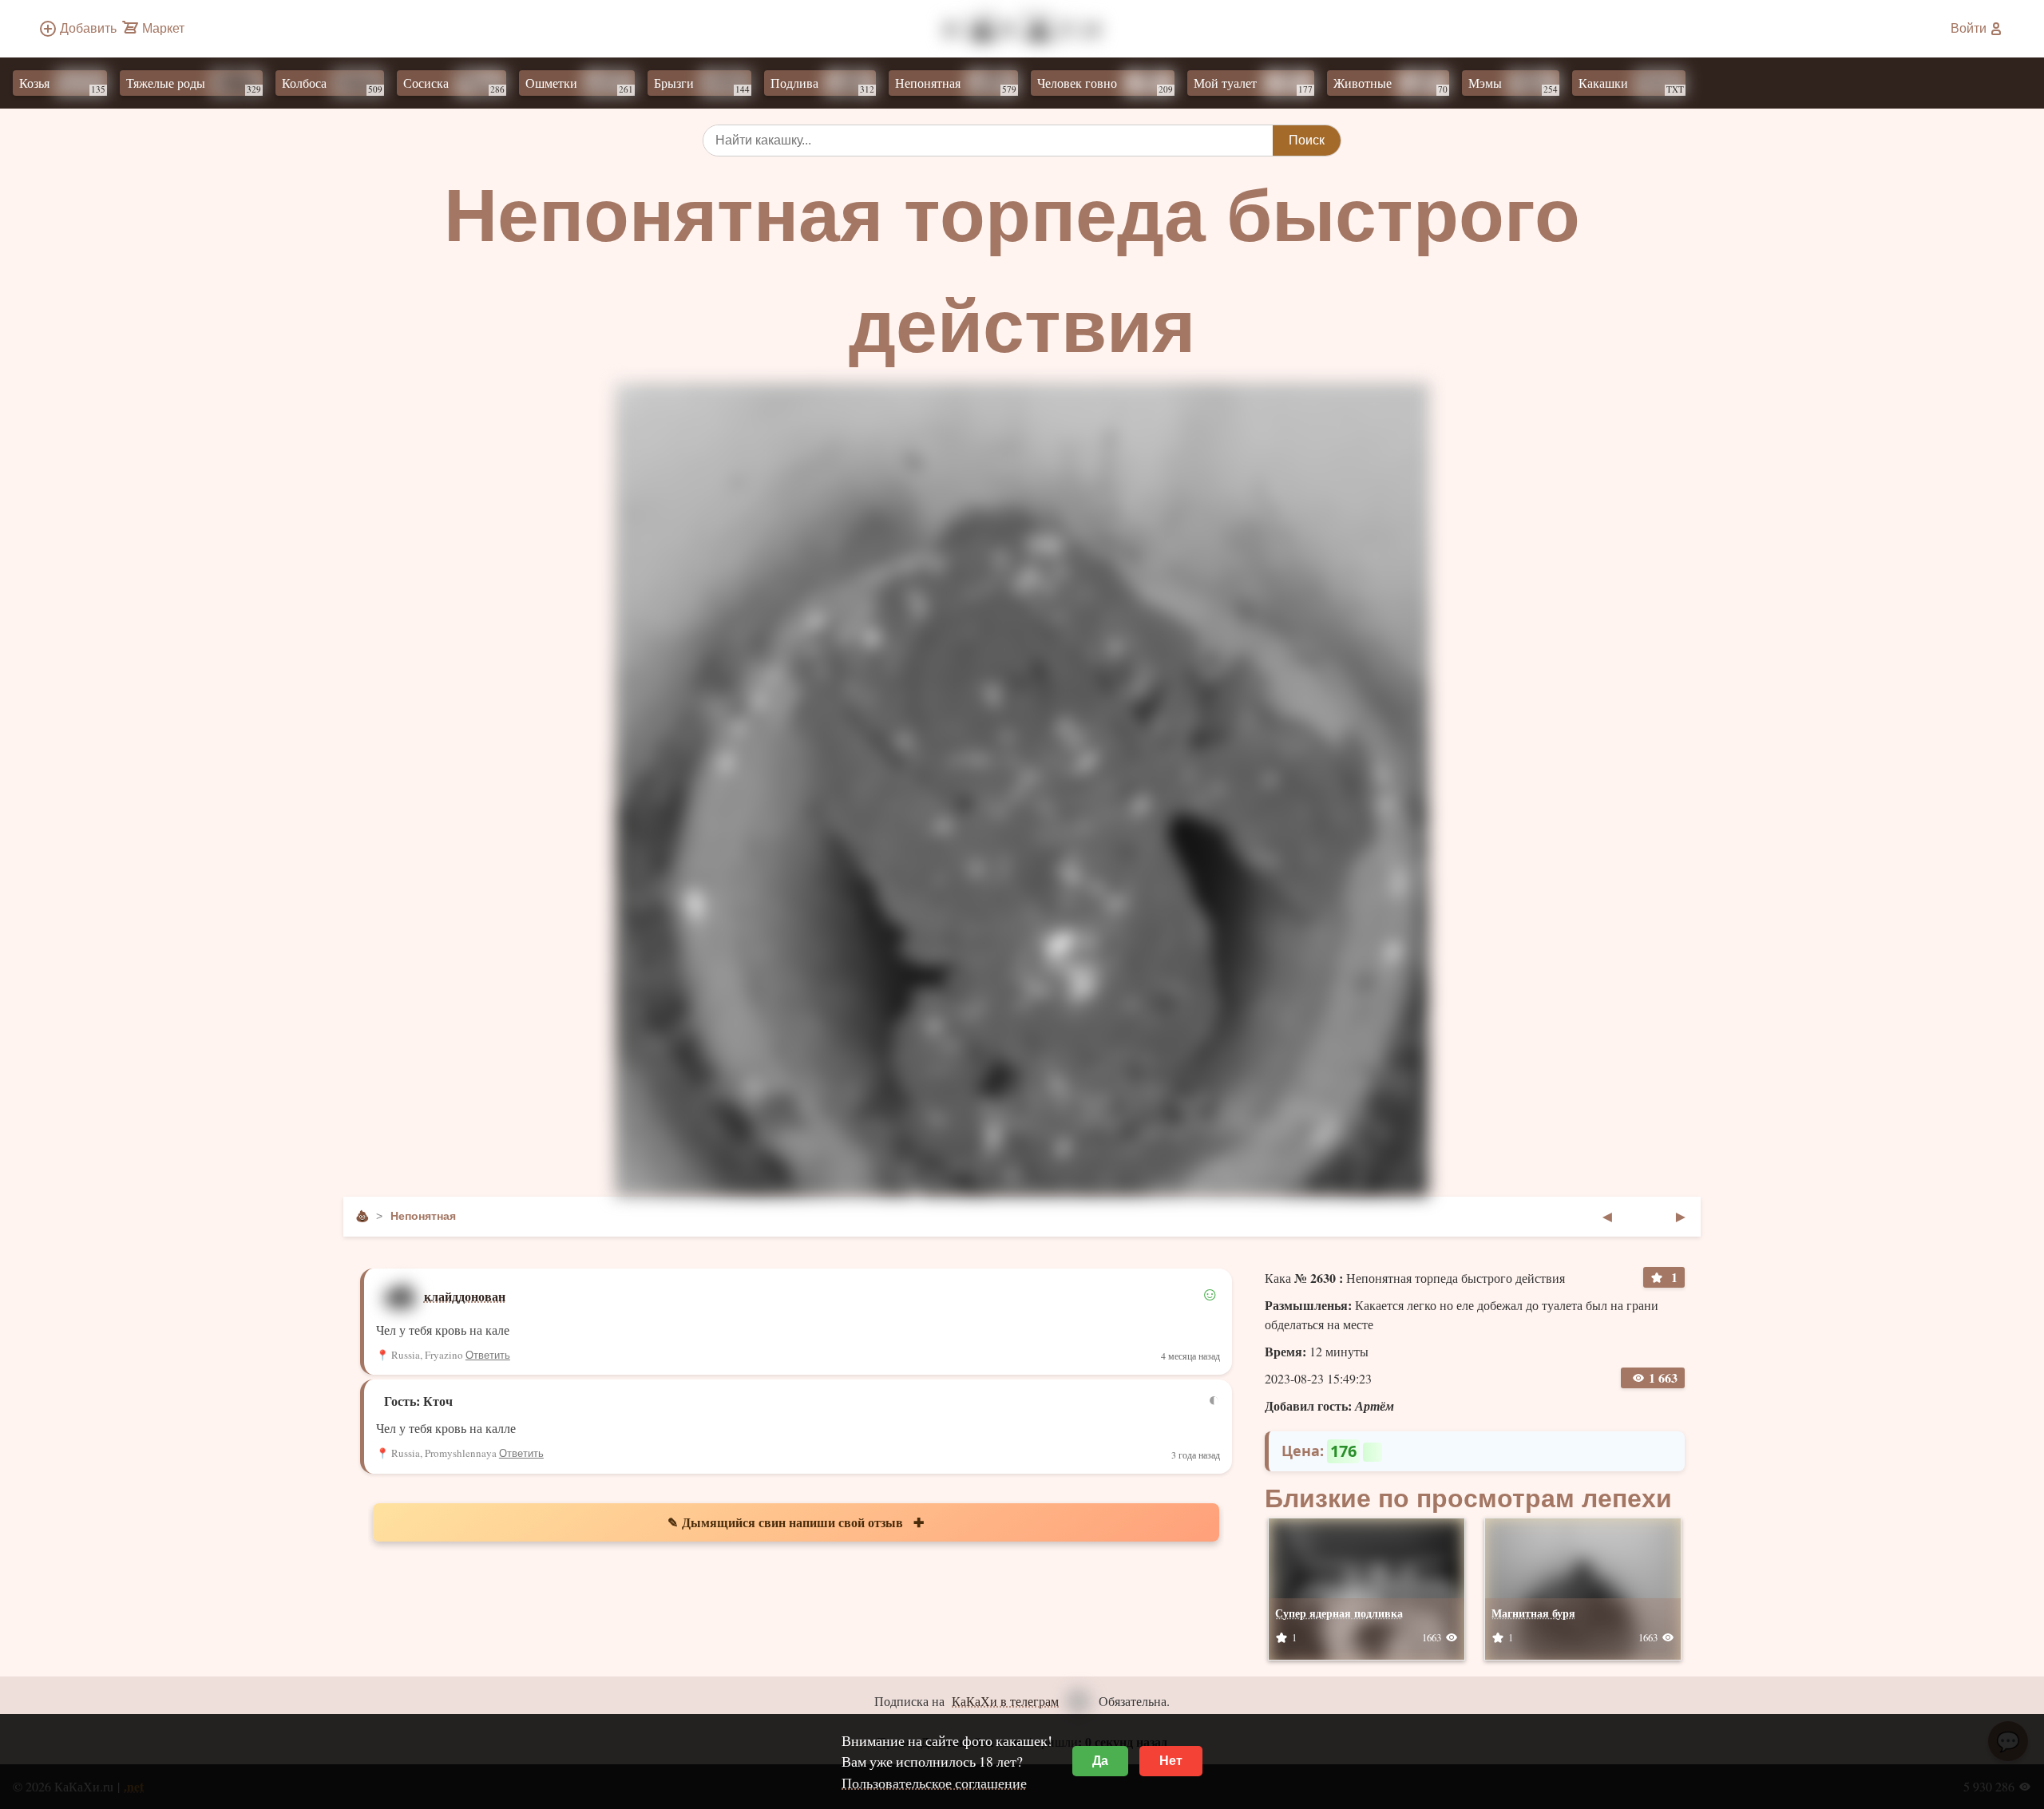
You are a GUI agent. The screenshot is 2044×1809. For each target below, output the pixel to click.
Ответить (488, 1355)
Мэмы (1513, 85)
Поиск (1307, 140)
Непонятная (956, 85)
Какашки (1631, 85)
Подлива (822, 85)
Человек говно (1105, 85)
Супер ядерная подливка (1339, 1613)
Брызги (702, 85)
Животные (1390, 85)
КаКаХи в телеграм (1005, 1701)
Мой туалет (1253, 85)
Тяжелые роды (194, 85)
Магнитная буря (1533, 1613)
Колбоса (332, 85)
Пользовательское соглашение (934, 1783)
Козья (62, 85)
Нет (1171, 1761)
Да (1100, 1761)
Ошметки (579, 85)
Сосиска (454, 85)
